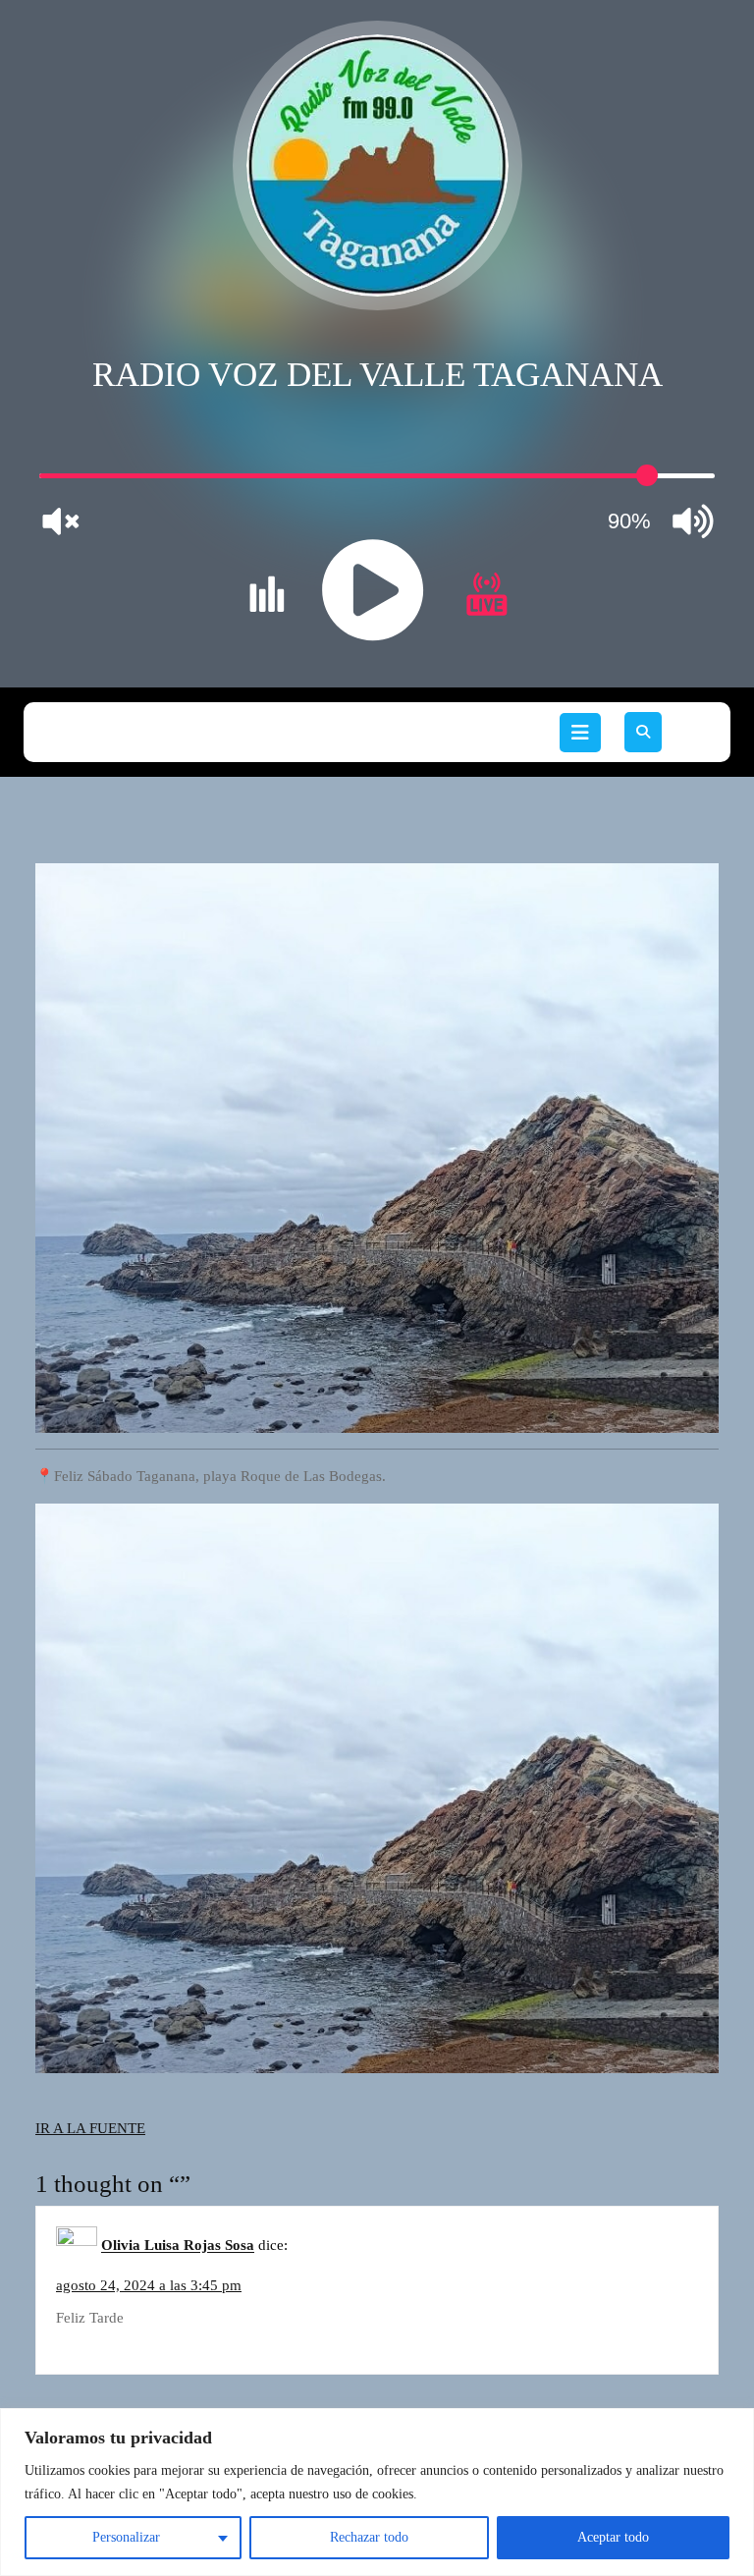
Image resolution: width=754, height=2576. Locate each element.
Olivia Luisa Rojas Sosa (178, 2246)
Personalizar (126, 2537)
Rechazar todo (369, 2537)
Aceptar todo (613, 2537)
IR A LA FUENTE (90, 2128)
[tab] (580, 733)
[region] (377, 2492)
